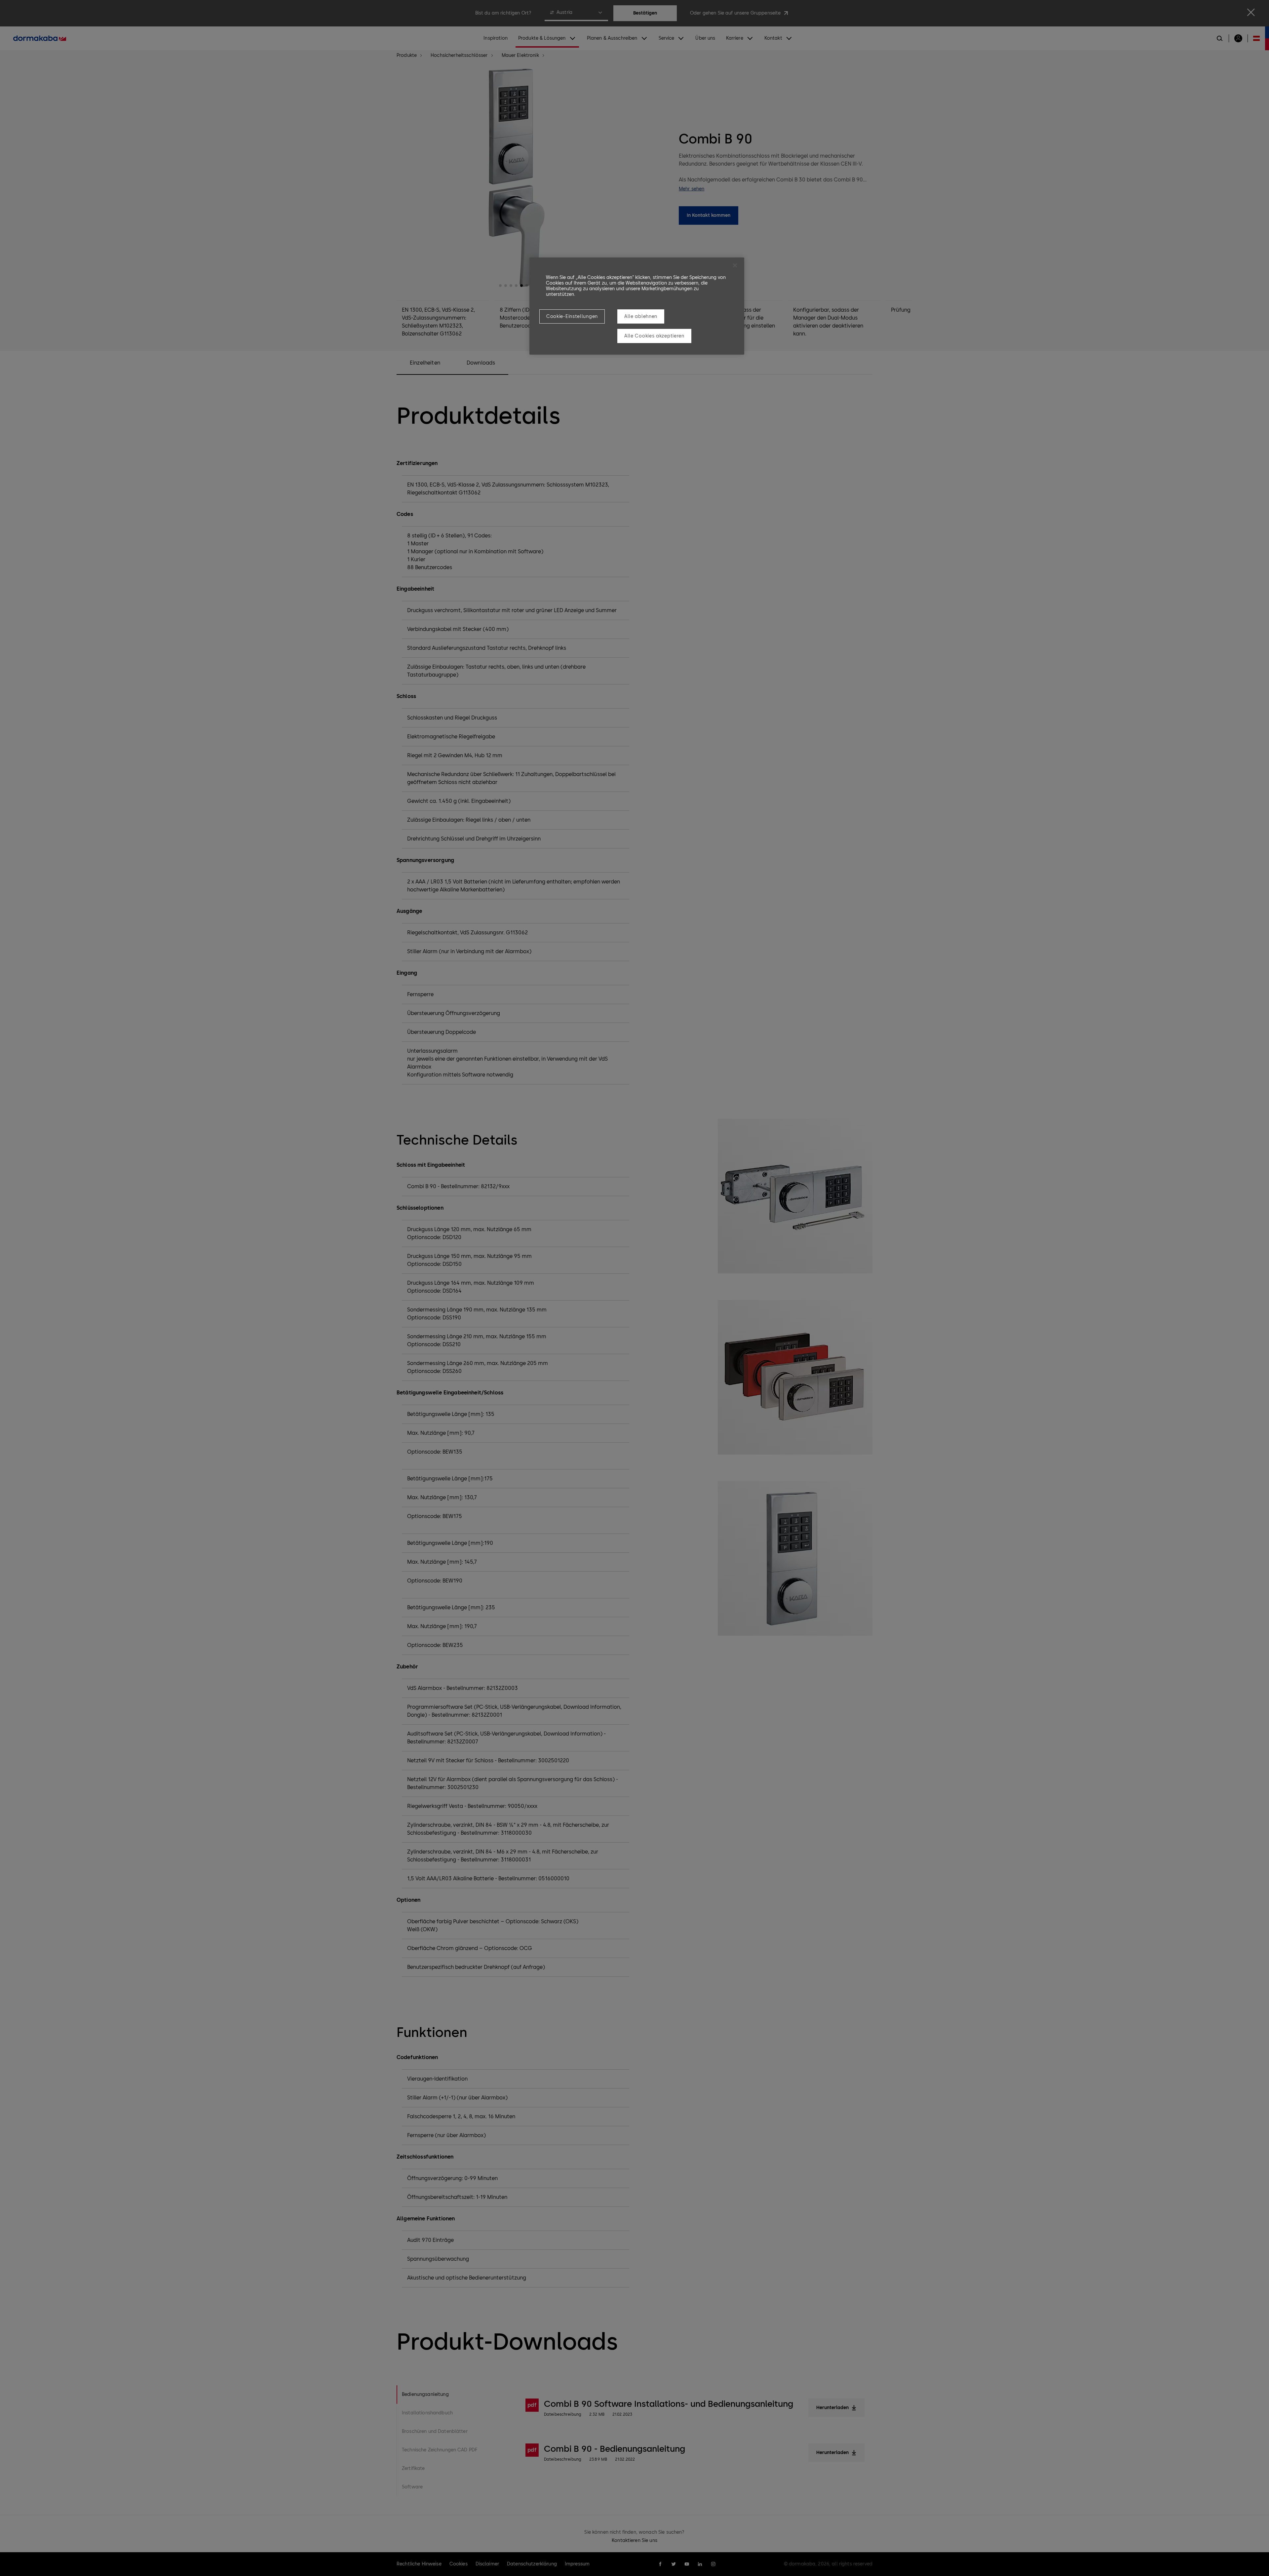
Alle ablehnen (641, 316)
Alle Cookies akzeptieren (654, 336)
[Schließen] (735, 265)
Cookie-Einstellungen (572, 316)
